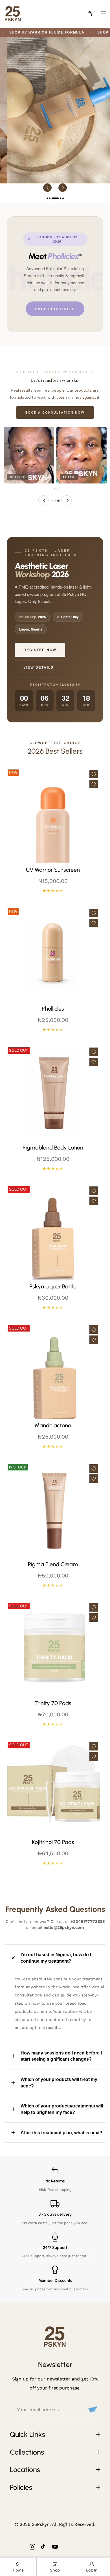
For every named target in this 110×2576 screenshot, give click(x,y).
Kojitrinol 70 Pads (53, 1842)
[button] (103, 14)
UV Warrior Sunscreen (53, 870)
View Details (38, 667)
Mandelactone (53, 1425)
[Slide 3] (58, 501)
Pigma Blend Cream (53, 1564)
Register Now (40, 650)
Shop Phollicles (55, 309)
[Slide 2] (55, 501)
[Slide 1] (52, 501)
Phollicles (53, 1009)
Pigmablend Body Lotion (53, 1148)
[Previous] (43, 500)
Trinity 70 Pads (53, 1703)
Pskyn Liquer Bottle (53, 1286)
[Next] (67, 500)
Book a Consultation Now (55, 412)
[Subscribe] (92, 2409)
